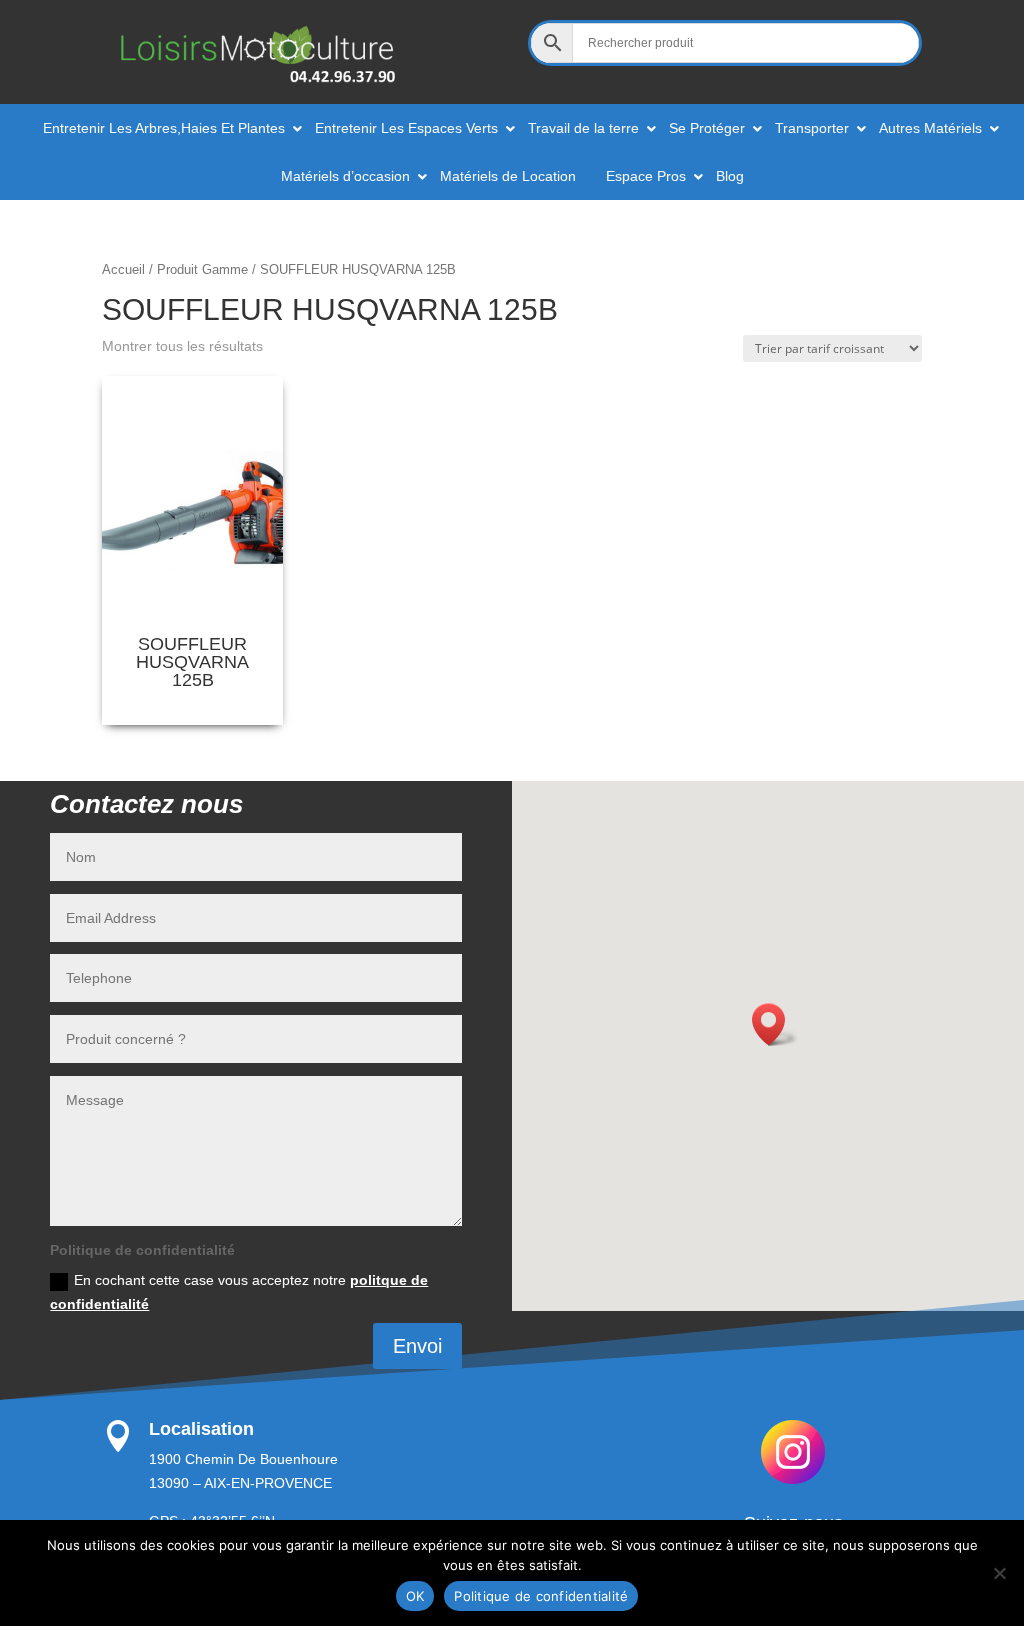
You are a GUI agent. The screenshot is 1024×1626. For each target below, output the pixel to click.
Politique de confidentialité (541, 1596)
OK (415, 1596)
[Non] (999, 1573)
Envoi (417, 1346)
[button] (775, 1024)
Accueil (123, 269)
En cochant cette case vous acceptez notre (239, 1292)
